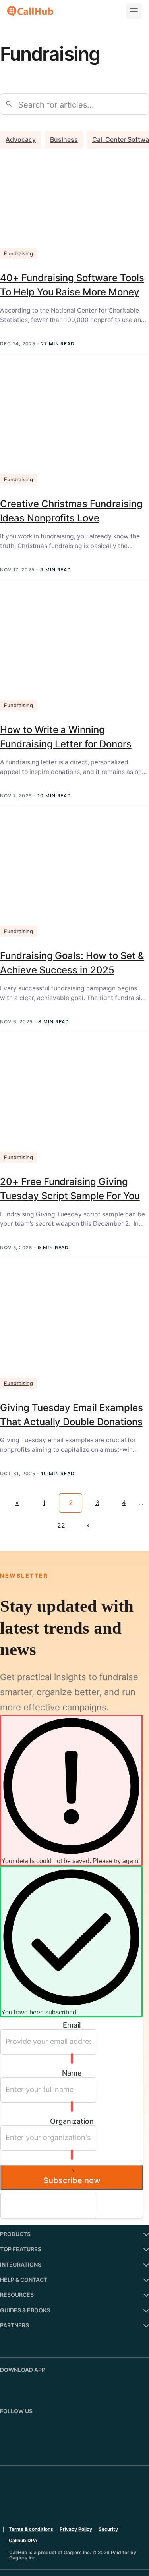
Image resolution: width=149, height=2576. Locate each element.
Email (72, 2025)
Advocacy (21, 139)
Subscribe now (72, 2180)
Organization (72, 2121)
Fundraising (18, 253)
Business (64, 139)
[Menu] (134, 11)
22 (61, 1525)
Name (72, 2073)
